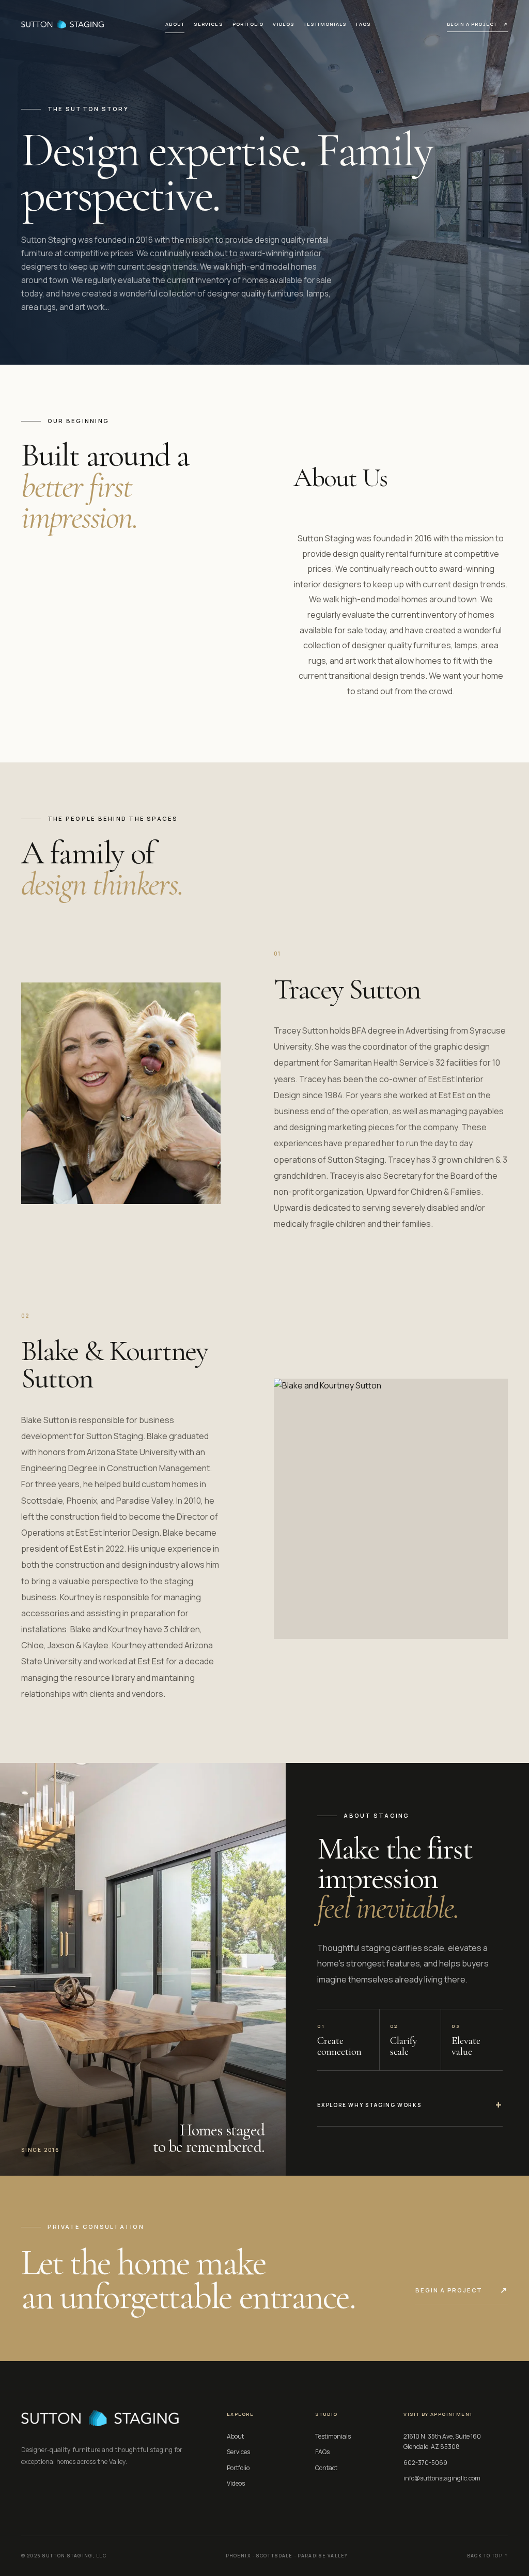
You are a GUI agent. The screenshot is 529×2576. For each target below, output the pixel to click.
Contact (326, 2468)
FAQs (363, 24)
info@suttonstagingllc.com (442, 2478)
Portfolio (248, 24)
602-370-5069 (425, 2463)
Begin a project (478, 24)
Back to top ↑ (487, 2556)
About (175, 24)
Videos (284, 24)
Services (208, 24)
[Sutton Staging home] (63, 24)
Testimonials (325, 24)
